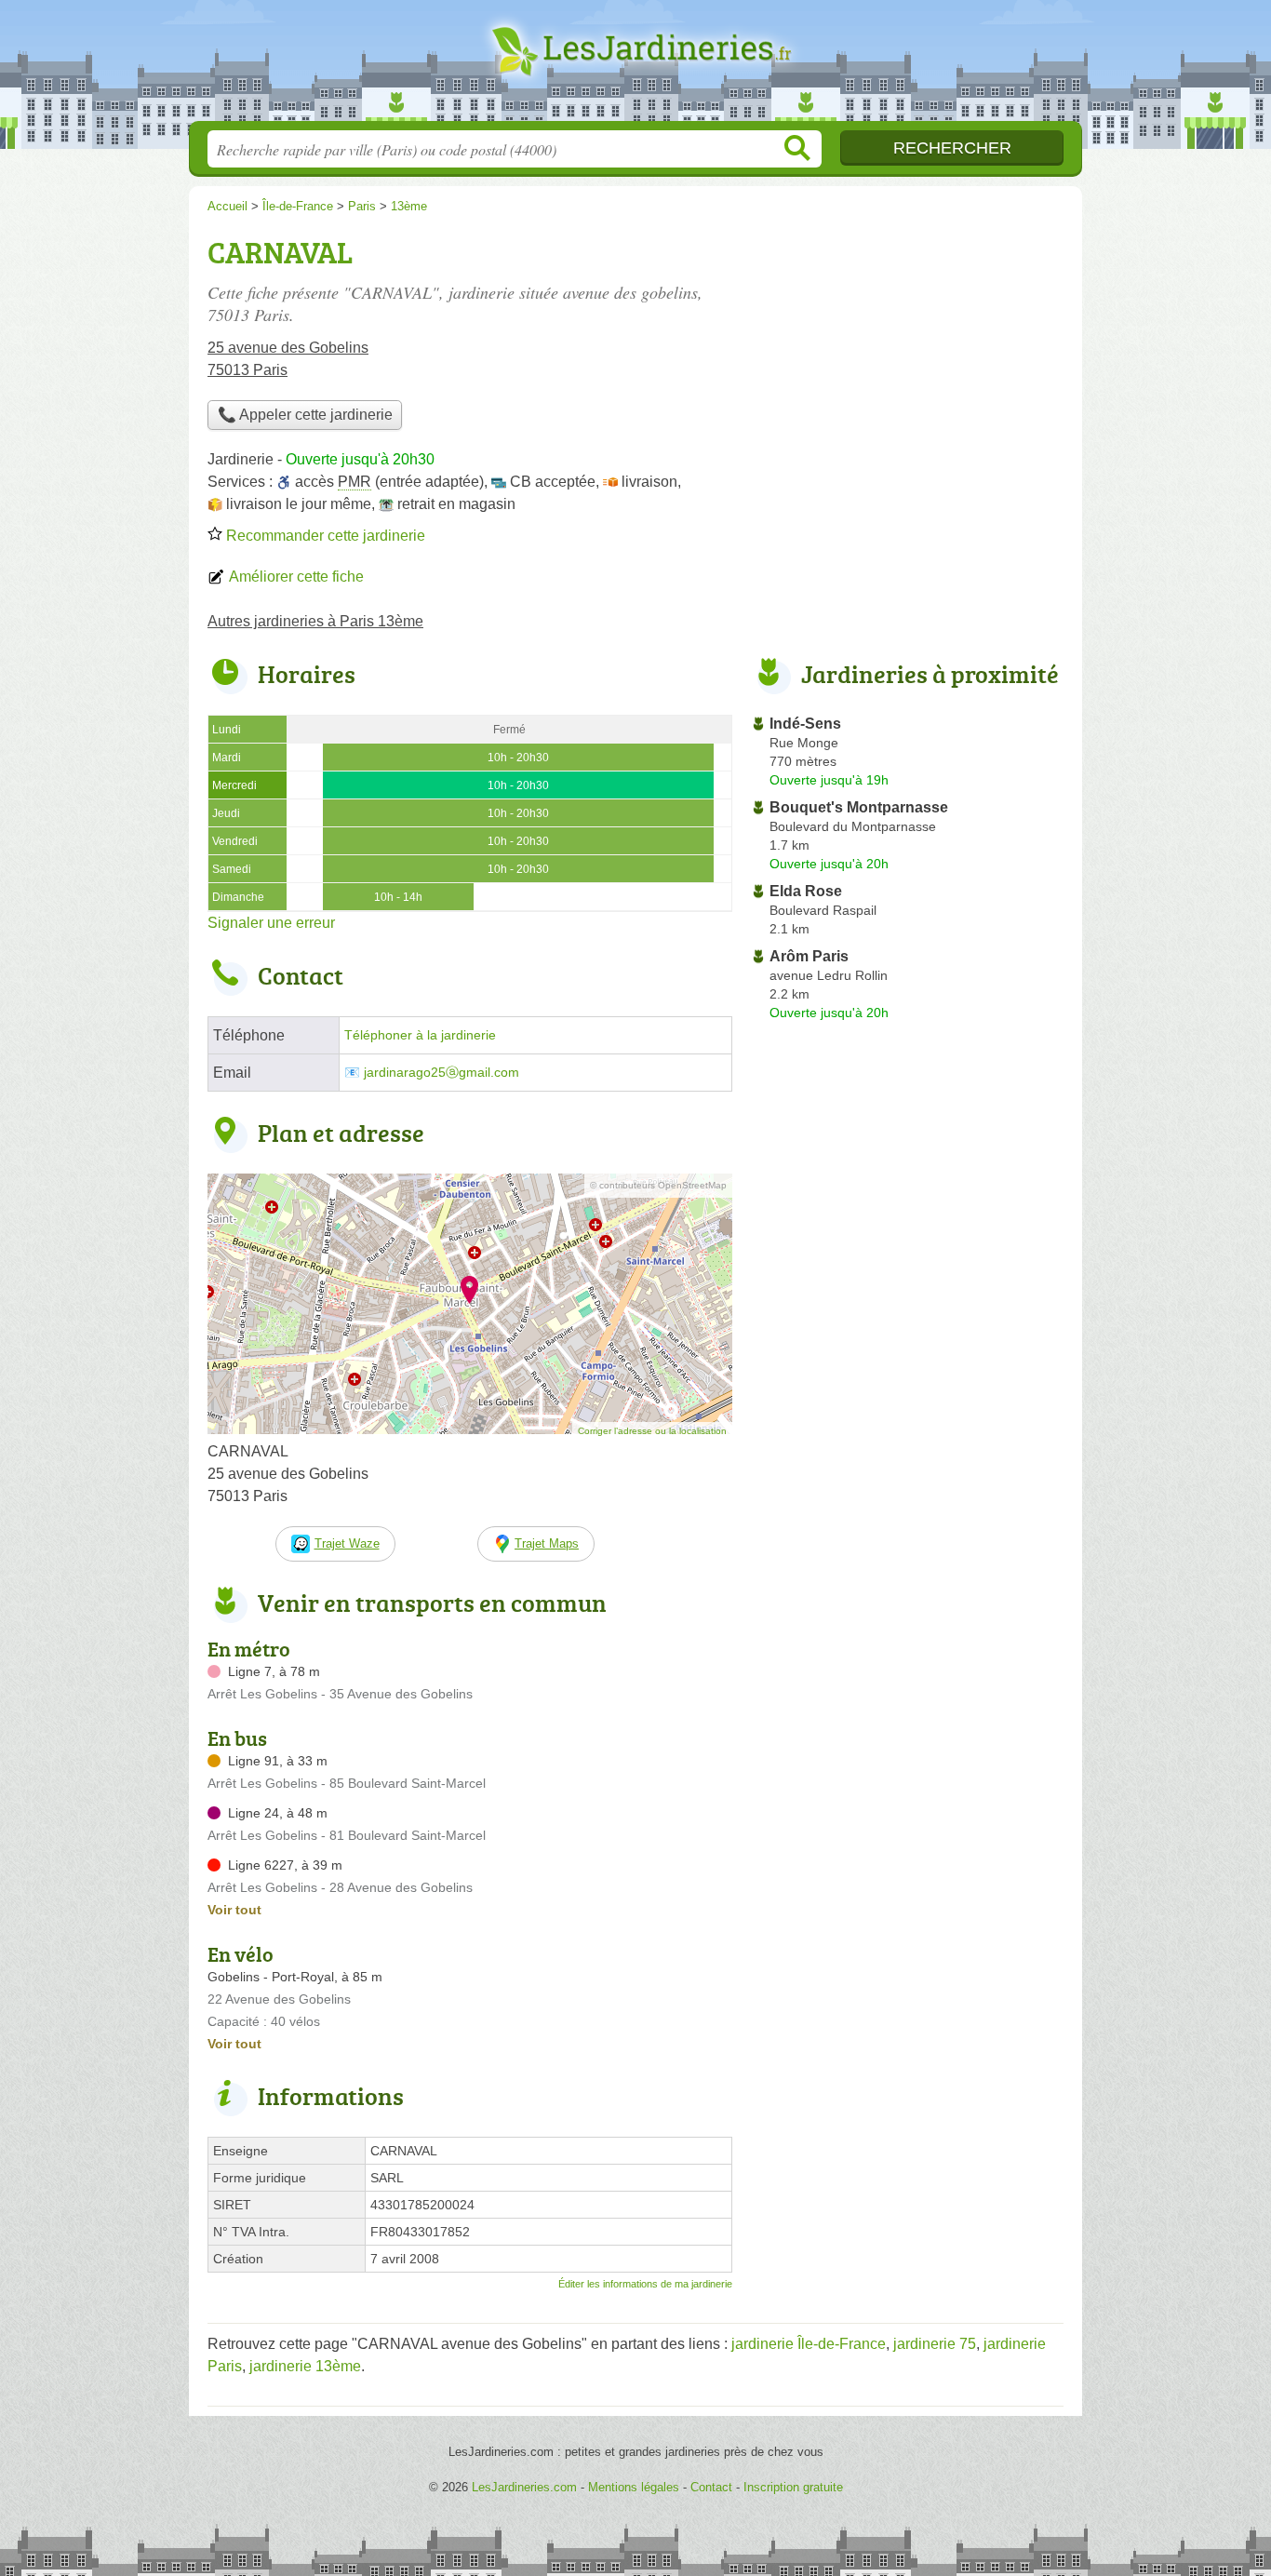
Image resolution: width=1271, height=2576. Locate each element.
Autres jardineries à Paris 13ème (315, 621)
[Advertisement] (907, 359)
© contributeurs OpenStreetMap (658, 1185)
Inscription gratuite (793, 2487)
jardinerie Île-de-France (809, 2344)
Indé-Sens (805, 724)
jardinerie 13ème (305, 2366)
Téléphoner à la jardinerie (420, 1035)
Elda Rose (806, 891)
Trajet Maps (547, 1543)
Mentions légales (634, 2487)
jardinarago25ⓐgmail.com (442, 1073)
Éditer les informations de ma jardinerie (645, 2284)
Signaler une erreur (271, 923)
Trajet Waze (347, 1543)
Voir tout (234, 1910)
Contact (711, 2487)
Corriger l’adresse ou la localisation (652, 1431)
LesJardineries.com (635, 66)
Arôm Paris (809, 956)
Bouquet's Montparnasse (859, 807)
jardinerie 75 (935, 2344)
